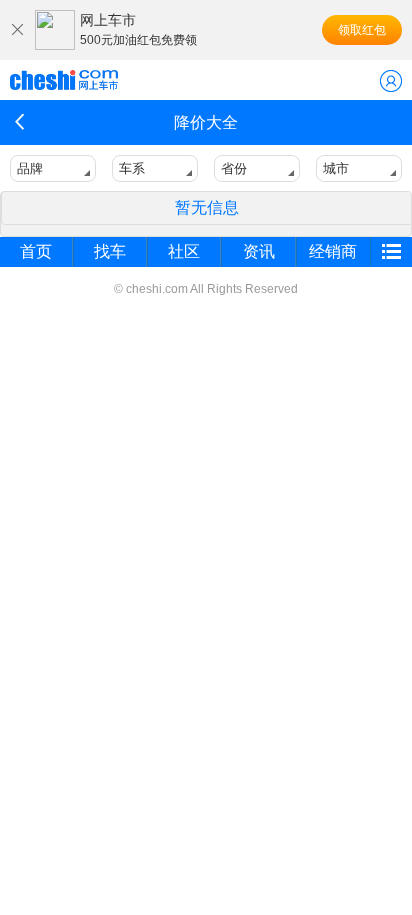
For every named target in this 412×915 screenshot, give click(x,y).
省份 (234, 168)
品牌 (30, 168)
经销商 (333, 251)
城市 (336, 168)
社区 (184, 251)
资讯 (259, 251)
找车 (110, 251)
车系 (132, 168)
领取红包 (362, 30)
